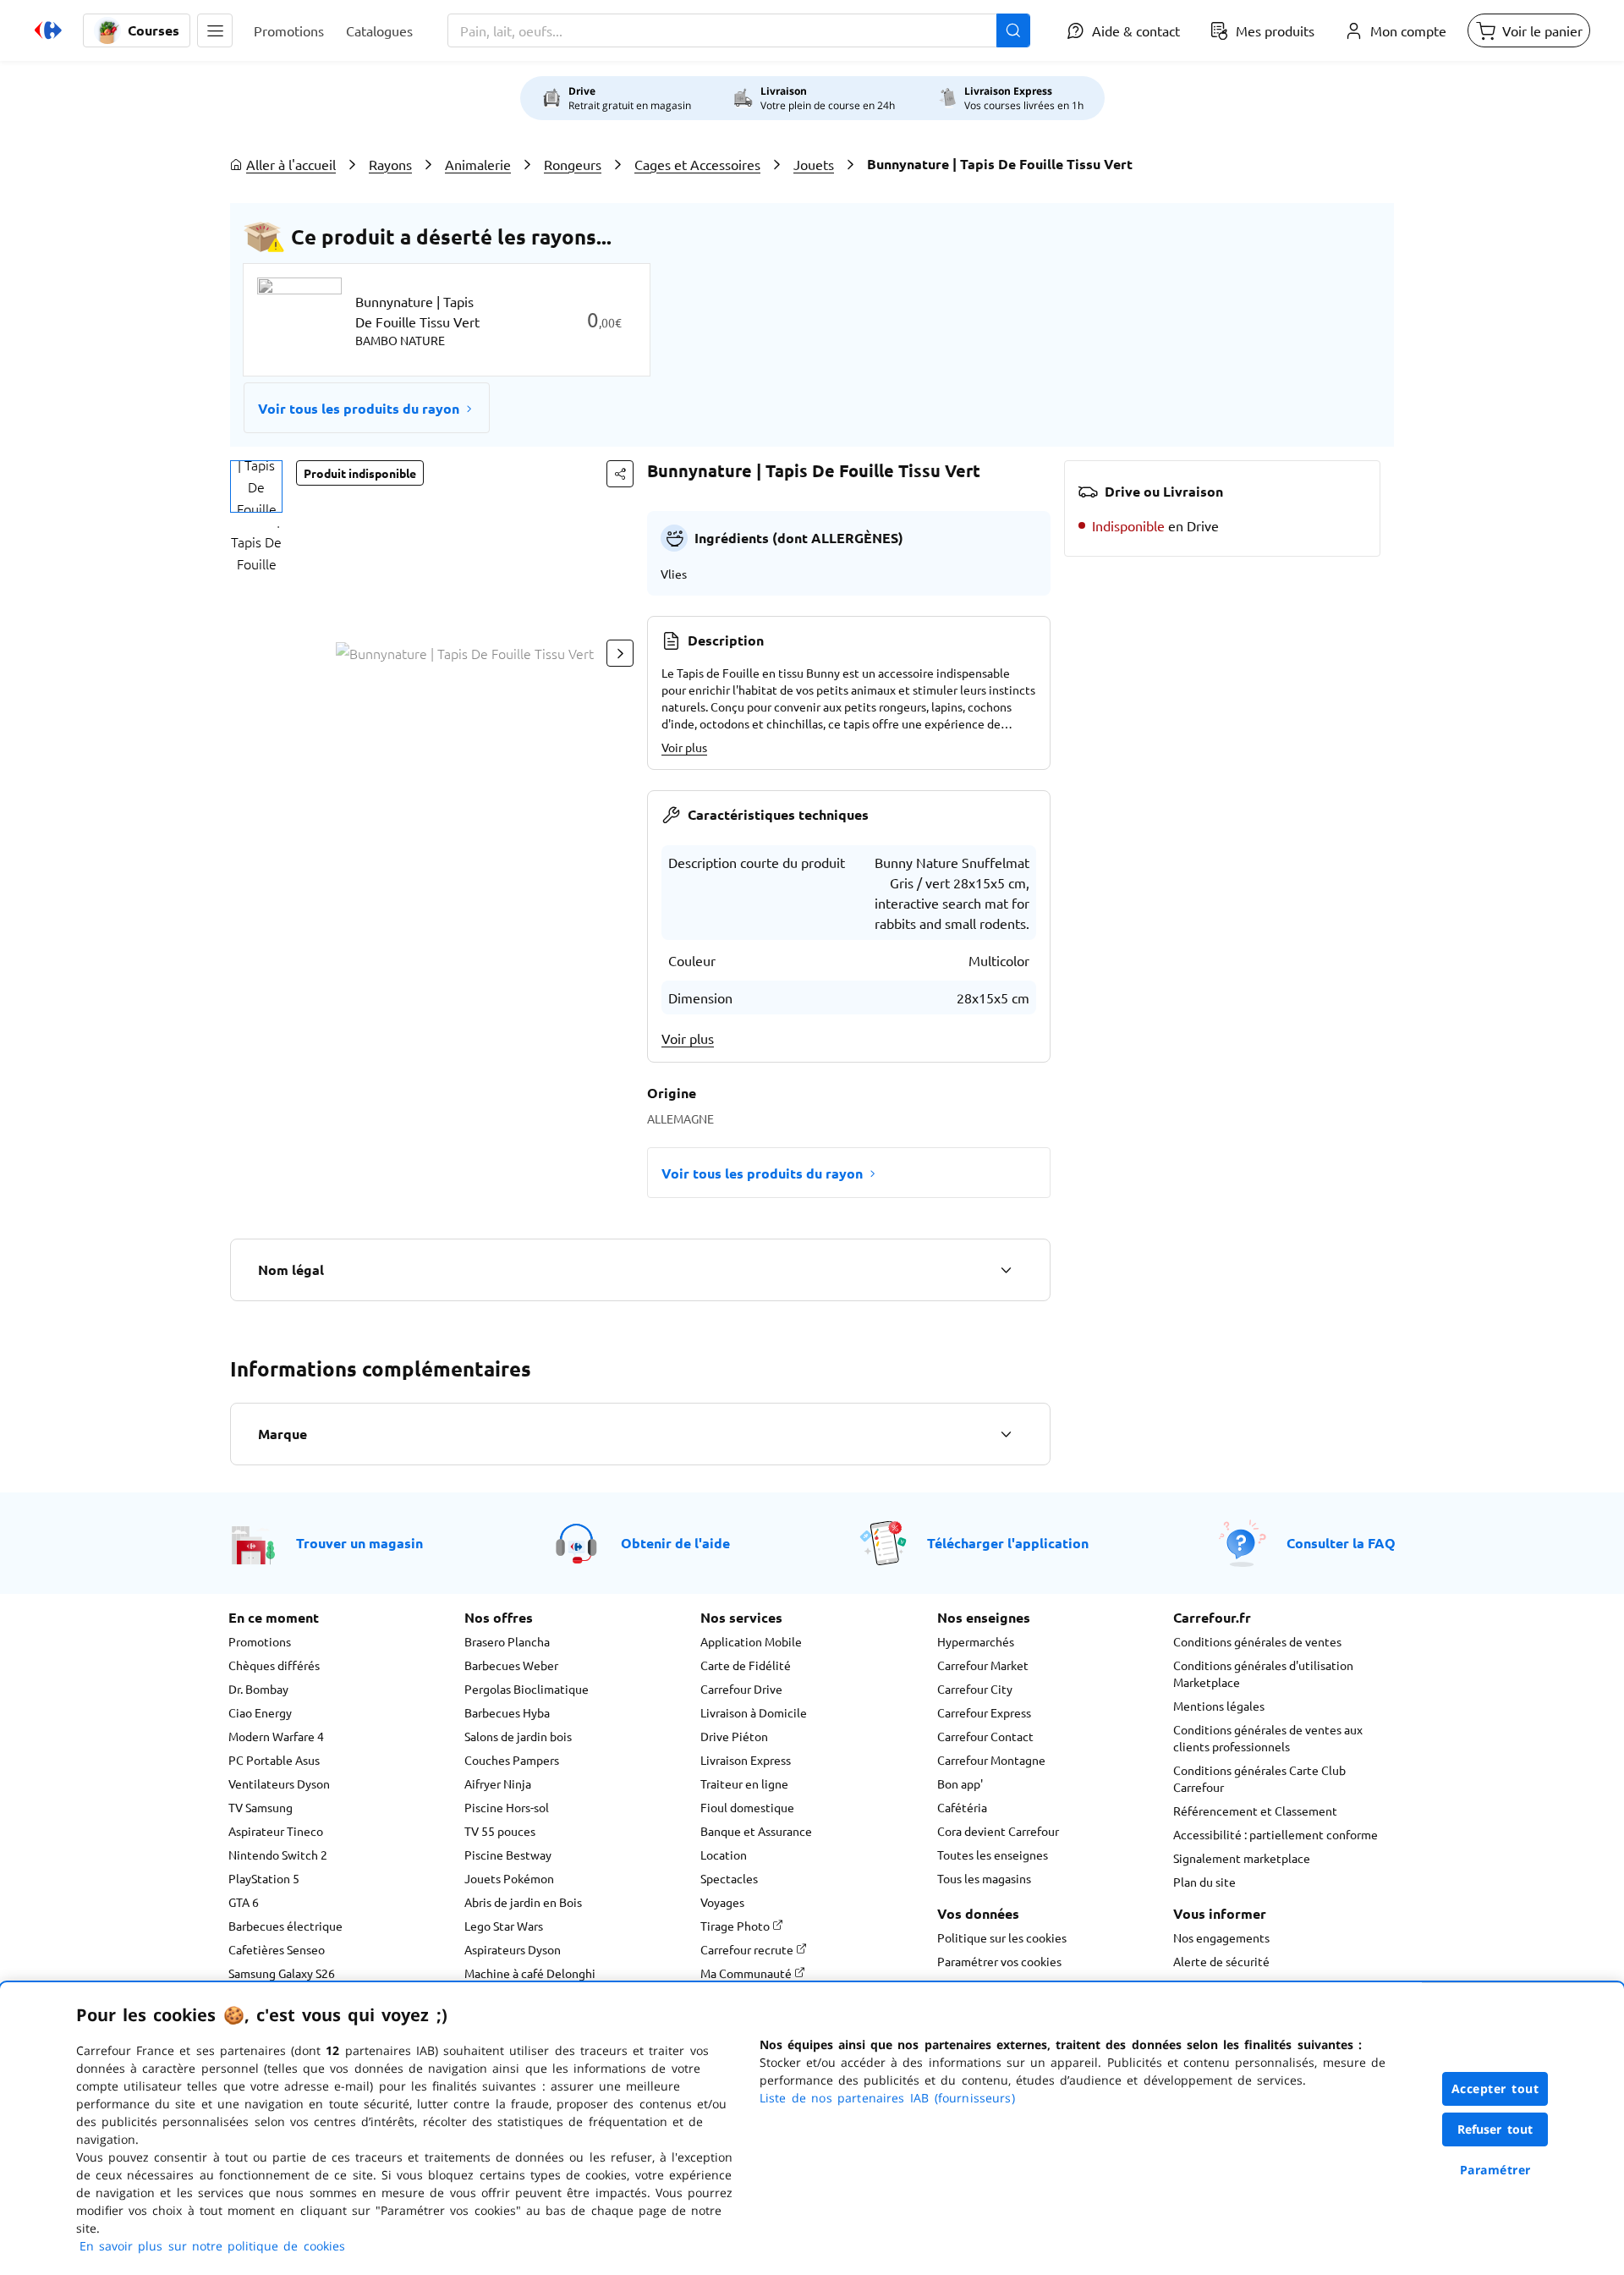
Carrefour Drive (741, 1689)
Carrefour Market (983, 1665)
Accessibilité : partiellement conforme (1276, 1834)
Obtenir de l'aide (675, 1543)
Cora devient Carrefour (998, 1831)
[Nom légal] (1006, 1270)
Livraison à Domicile (754, 1712)
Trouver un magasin (359, 1543)
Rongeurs (573, 164)
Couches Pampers (512, 1760)
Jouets (814, 164)
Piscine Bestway (508, 1855)
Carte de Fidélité (746, 1665)
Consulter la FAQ (1341, 1543)
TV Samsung (261, 1807)
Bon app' (960, 1783)
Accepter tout (1495, 2088)
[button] (215, 30)
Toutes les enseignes (993, 1855)
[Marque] (1006, 1434)
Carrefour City (975, 1689)
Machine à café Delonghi (530, 1973)
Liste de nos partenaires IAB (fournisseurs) (887, 2098)
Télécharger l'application (1008, 1543)
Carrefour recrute (748, 1949)
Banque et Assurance (756, 1831)
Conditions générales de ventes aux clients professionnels (1268, 1738)
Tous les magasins (984, 1878)
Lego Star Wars (504, 1926)
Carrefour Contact (985, 1736)
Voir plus (684, 747)
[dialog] (812, 2129)
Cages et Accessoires (697, 164)
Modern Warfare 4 (276, 1736)
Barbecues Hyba (507, 1712)
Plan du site (1204, 1882)
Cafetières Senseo (277, 1949)
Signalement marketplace (1242, 1858)
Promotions (260, 1641)
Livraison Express (746, 1760)
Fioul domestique (747, 1807)
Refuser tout (1495, 2129)
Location (724, 1855)
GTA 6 (244, 1902)
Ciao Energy (260, 1712)
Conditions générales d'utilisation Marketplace (1263, 1673)
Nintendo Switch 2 (278, 1855)
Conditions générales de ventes (1257, 1641)
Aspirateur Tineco (276, 1831)
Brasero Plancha (507, 1641)
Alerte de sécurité (1221, 1961)
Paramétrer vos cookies (999, 1961)
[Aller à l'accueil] (48, 30)
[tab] (256, 486)
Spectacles (729, 1878)
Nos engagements (1221, 1937)
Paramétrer (1495, 2170)
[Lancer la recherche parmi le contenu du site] (1013, 30)
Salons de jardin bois (518, 1736)
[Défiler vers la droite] (620, 653)
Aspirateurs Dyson (513, 1949)
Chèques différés (274, 1665)
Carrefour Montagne (991, 1760)
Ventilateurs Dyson (279, 1783)
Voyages (722, 1902)
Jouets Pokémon (509, 1878)
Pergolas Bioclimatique (527, 1689)
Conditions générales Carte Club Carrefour (1259, 1778)
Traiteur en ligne (744, 1783)
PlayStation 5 (264, 1878)
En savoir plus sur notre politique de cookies (212, 2246)
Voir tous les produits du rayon (359, 408)
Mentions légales (1219, 1706)
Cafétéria (962, 1807)
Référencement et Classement (1255, 1811)
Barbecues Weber (511, 1665)
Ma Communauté (747, 1973)
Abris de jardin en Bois (523, 1902)
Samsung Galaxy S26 (282, 1973)
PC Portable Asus (274, 1760)
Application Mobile (751, 1641)
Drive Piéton (734, 1736)
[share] (620, 474)
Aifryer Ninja (498, 1783)
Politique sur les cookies (1002, 1937)
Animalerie (478, 164)
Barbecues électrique (285, 1926)
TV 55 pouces (500, 1831)
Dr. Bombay (258, 1689)
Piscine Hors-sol (507, 1807)
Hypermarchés (976, 1641)
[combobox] (739, 30)
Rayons (390, 164)
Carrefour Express (984, 1712)
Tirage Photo (736, 1926)
